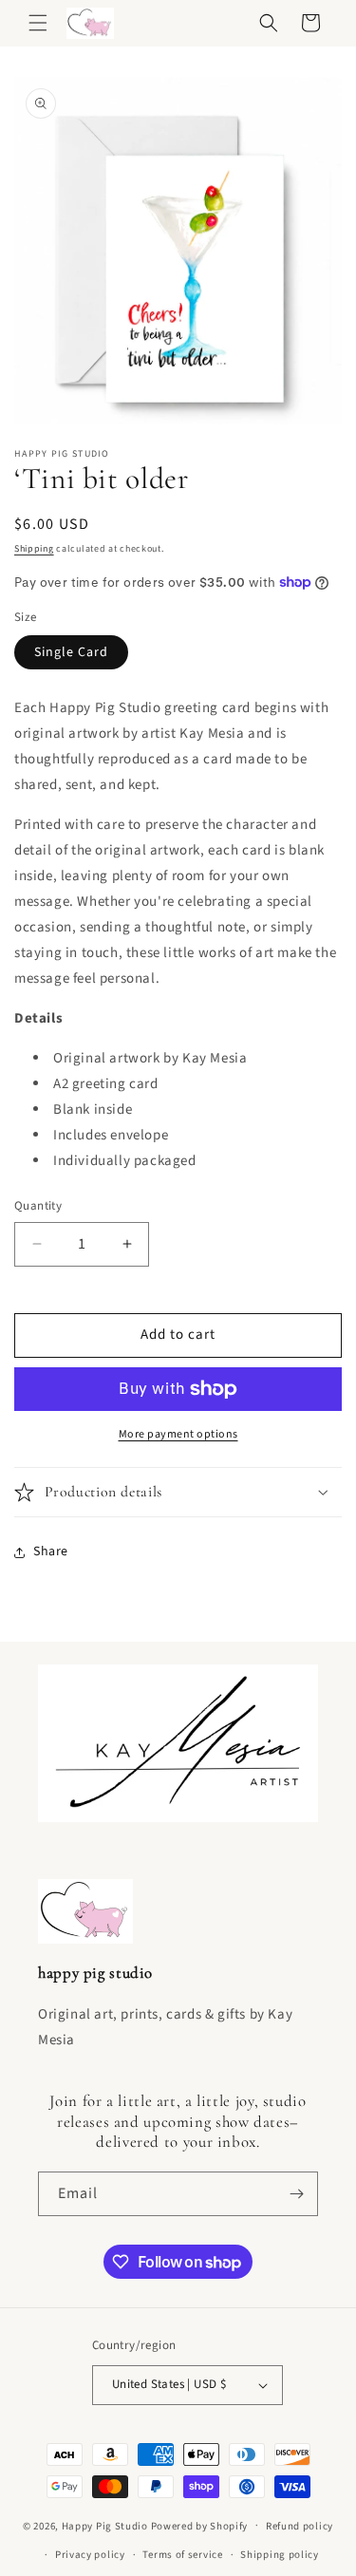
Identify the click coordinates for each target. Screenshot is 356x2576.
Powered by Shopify (200, 2525)
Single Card (71, 652)
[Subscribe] (296, 2194)
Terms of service (182, 2555)
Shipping (34, 549)
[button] (38, 23)
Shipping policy (280, 2555)
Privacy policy (90, 2555)
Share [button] (51, 1551)
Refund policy (300, 2526)
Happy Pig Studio (105, 2525)
